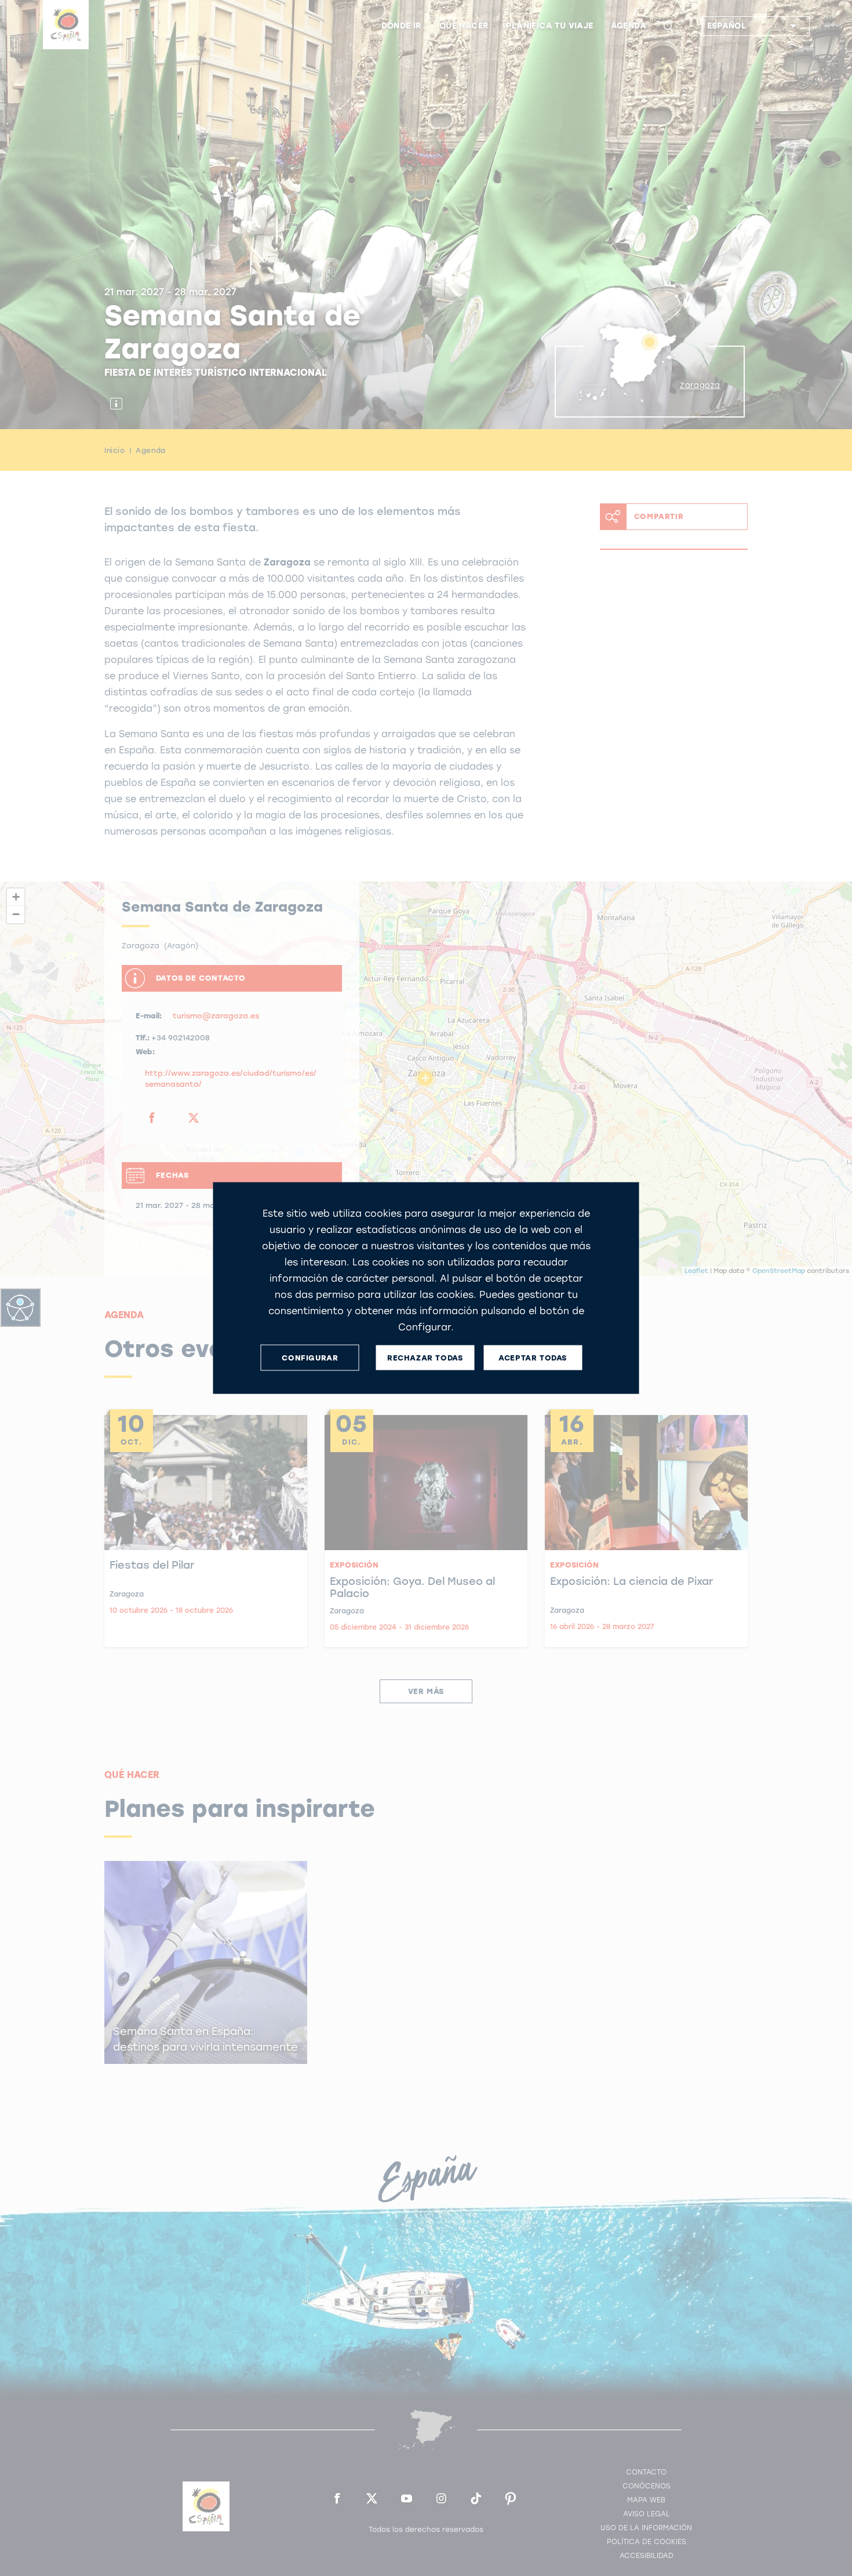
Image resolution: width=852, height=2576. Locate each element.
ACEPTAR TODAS (533, 1357)
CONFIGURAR (310, 1357)
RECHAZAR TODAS (425, 1357)
